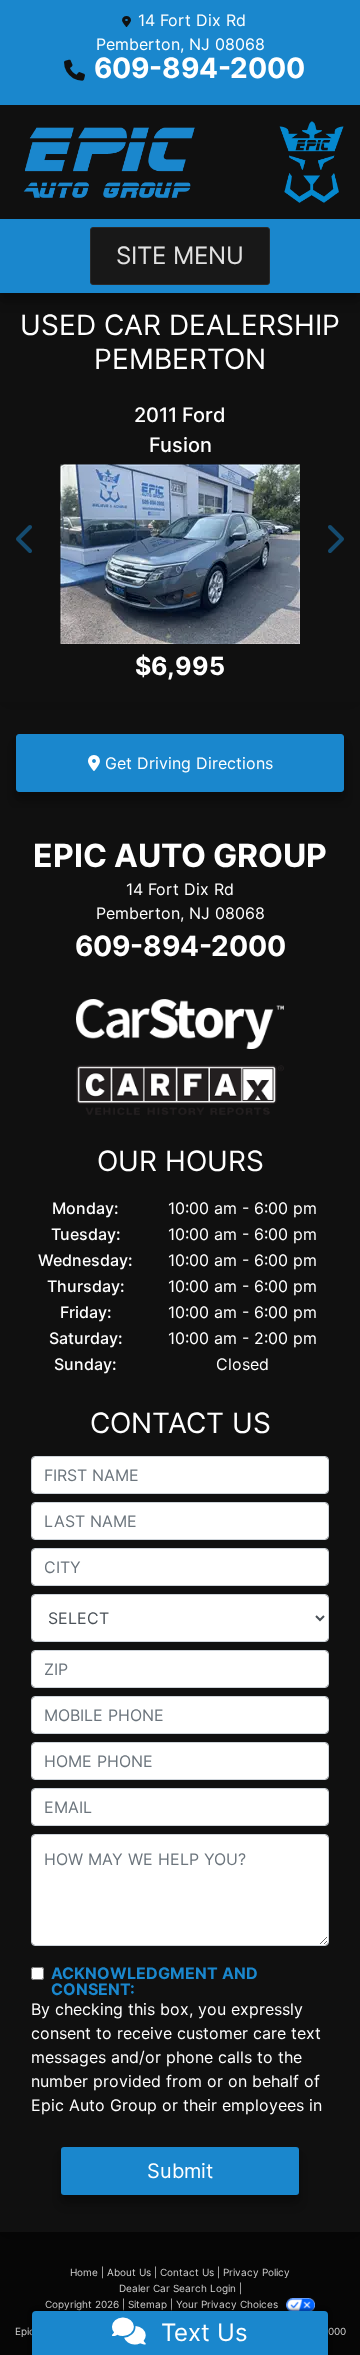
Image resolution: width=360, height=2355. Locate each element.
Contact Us (187, 2272)
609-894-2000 (199, 68)
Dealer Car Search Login (177, 2288)
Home (84, 2272)
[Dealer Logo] (180, 162)
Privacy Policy (256, 2272)
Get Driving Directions (186, 763)
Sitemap (147, 2304)
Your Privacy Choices (228, 2304)
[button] (26, 539)
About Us (129, 2272)
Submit (180, 2171)
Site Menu (180, 255)
